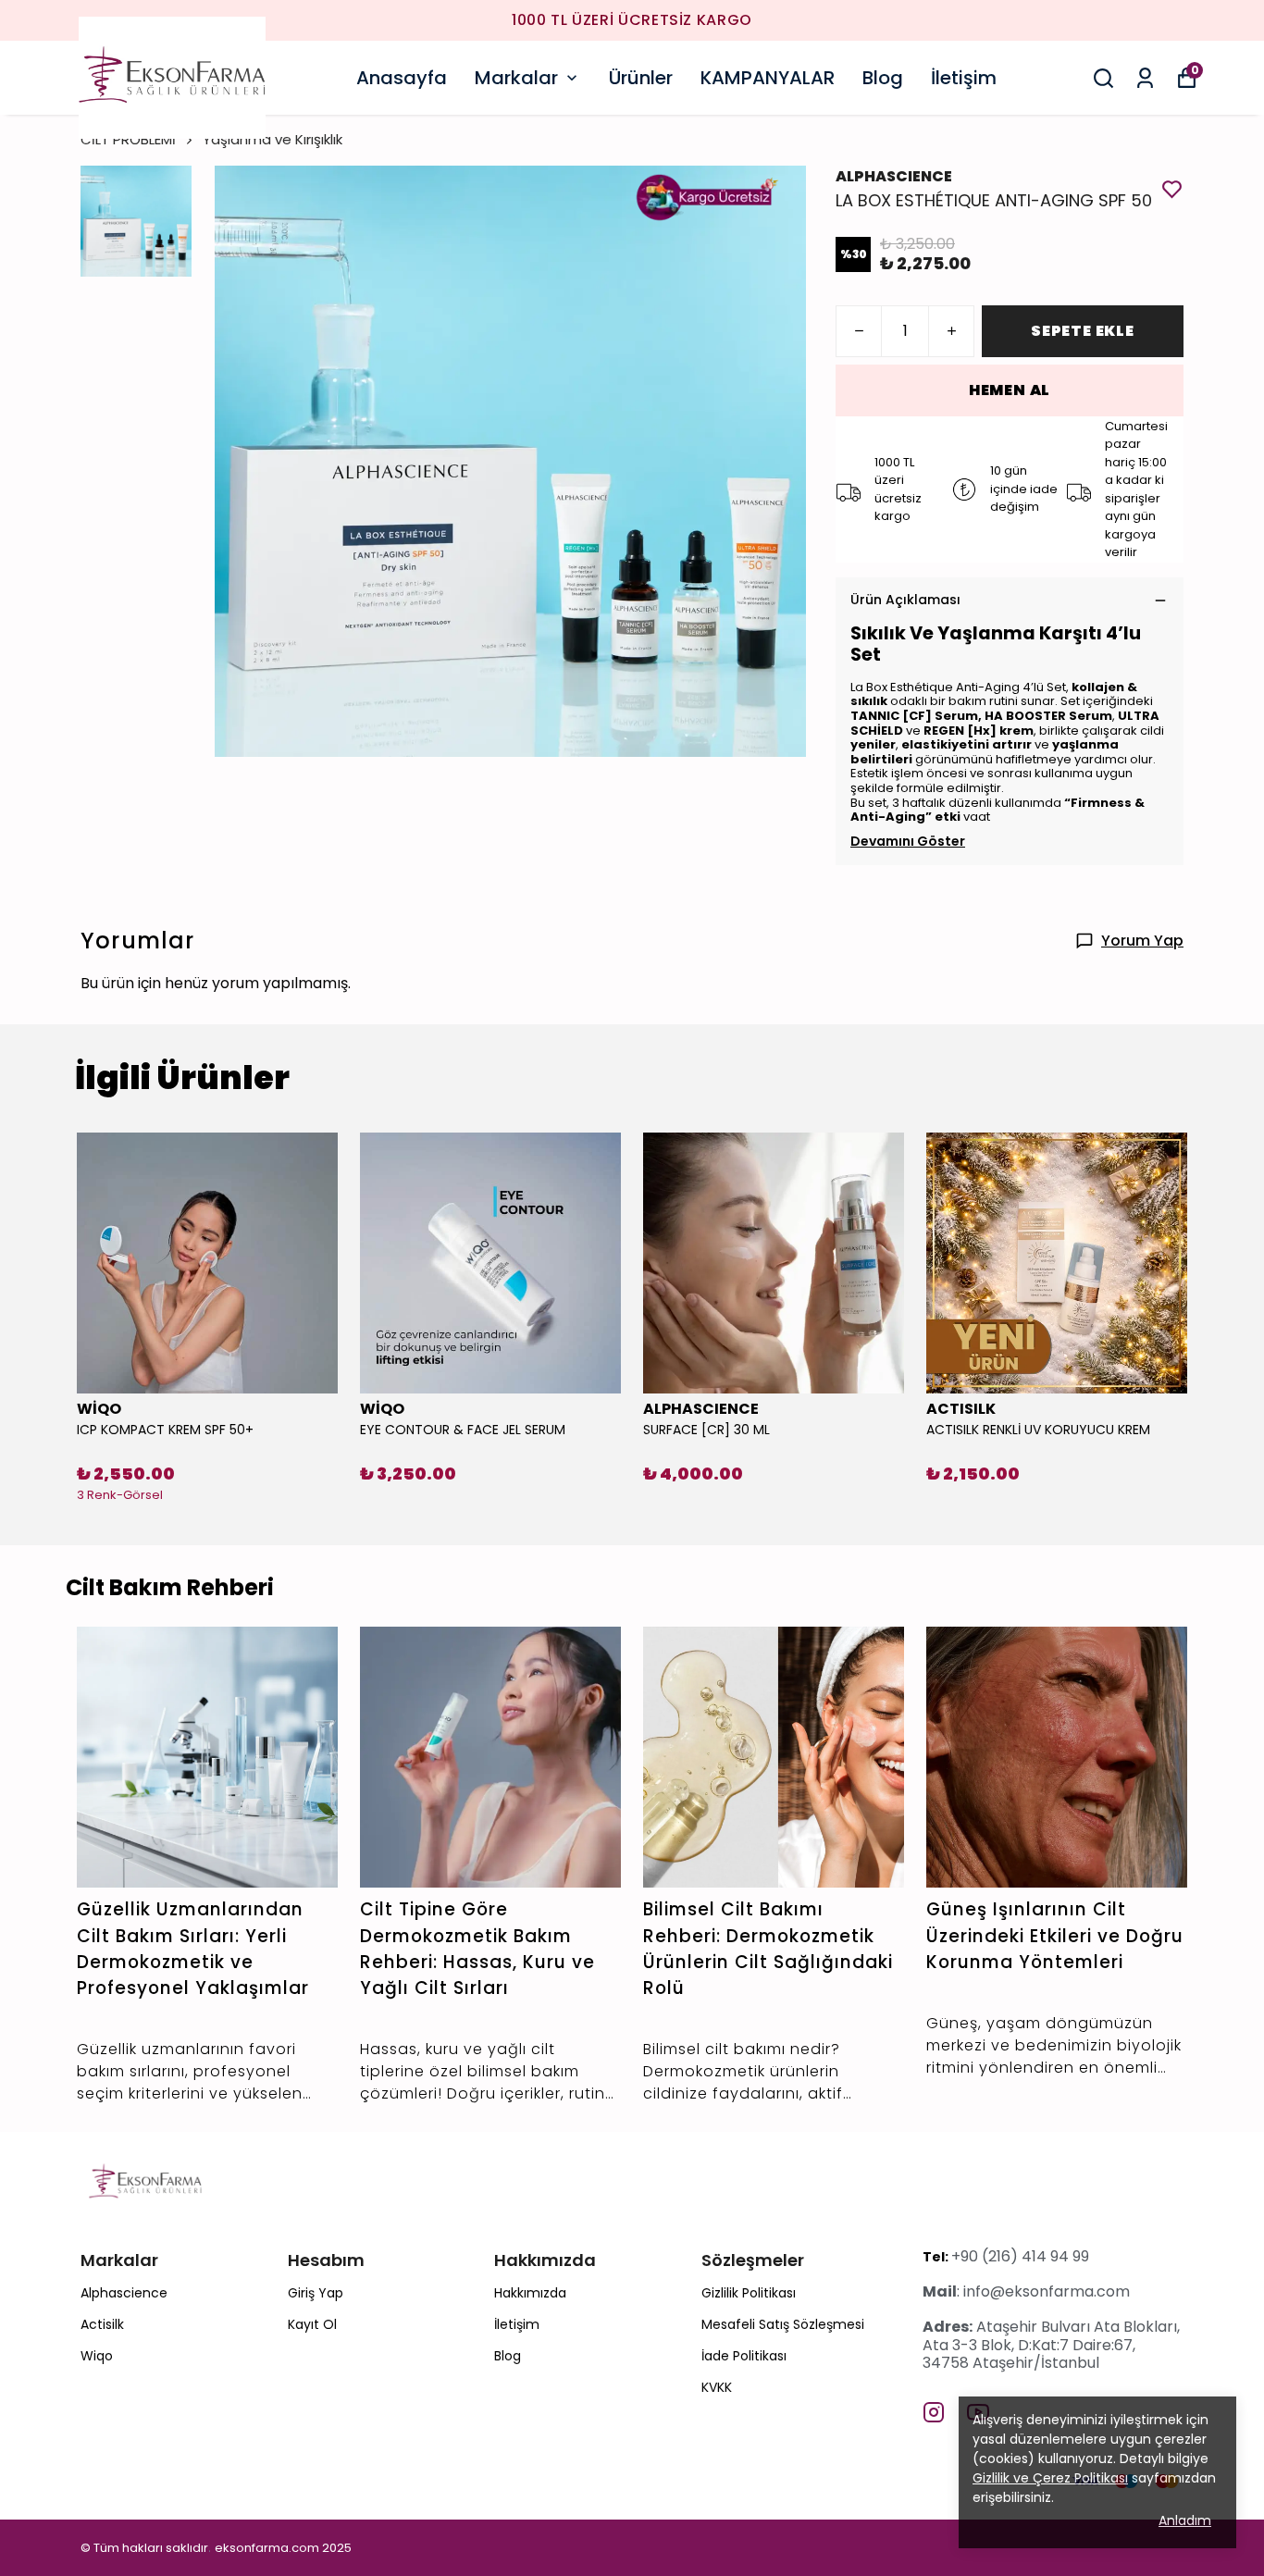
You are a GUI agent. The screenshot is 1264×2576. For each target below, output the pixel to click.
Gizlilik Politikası (749, 2293)
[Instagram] (934, 2412)
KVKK (717, 2387)
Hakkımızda (530, 2293)
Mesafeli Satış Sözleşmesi (783, 2324)
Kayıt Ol (312, 2324)
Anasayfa (402, 78)
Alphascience (124, 2293)
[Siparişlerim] (1145, 78)
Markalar (516, 78)
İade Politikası (744, 2356)
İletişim (964, 78)
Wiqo (97, 2356)
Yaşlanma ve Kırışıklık (273, 139)
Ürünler (641, 78)
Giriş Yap (316, 2293)
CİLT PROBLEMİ (128, 139)
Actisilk (102, 2324)
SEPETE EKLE (1083, 331)
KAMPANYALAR (768, 78)
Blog (883, 78)
